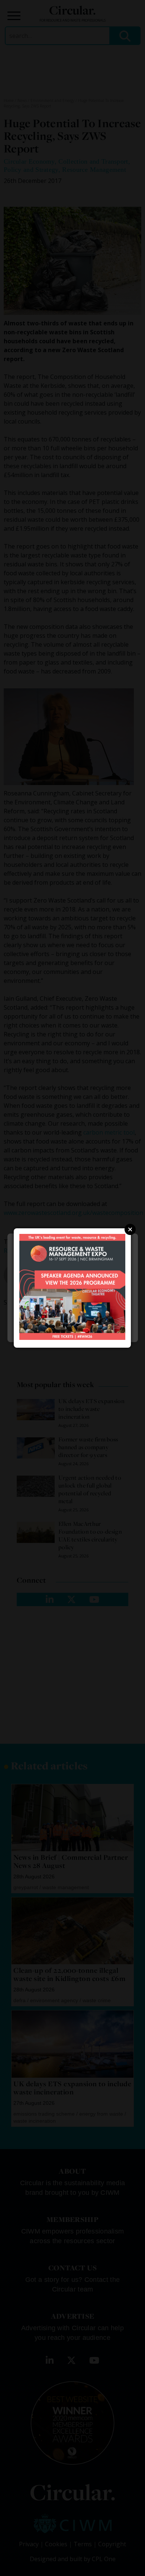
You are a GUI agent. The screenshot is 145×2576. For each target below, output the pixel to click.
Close (130, 1229)
